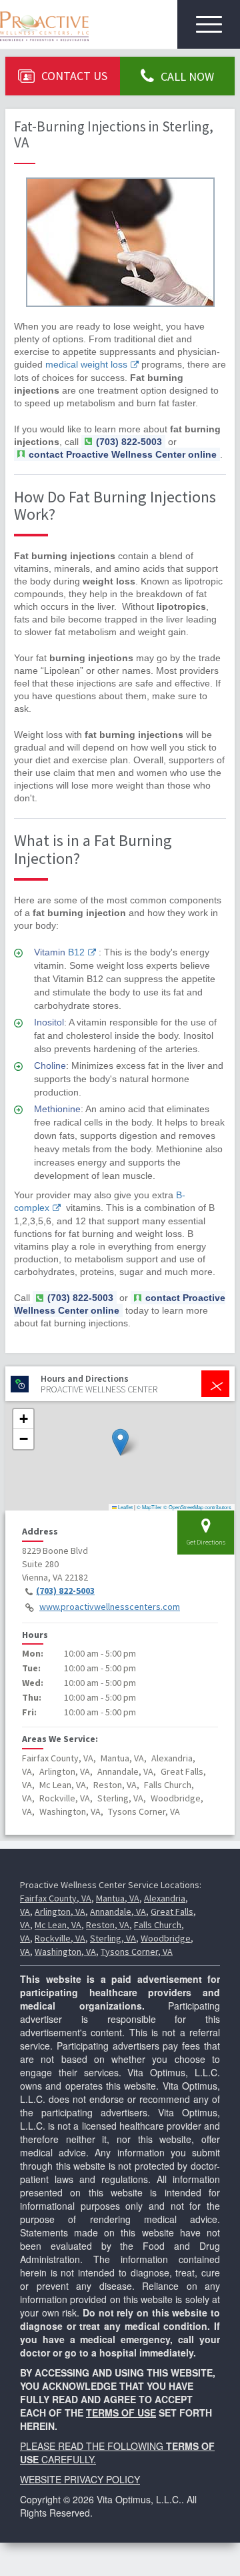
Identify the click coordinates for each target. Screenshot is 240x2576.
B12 (76, 952)
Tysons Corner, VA (137, 1952)
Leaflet (125, 1507)
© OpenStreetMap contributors (197, 1507)
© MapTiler (149, 1507)
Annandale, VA (118, 1911)
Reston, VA (108, 1925)
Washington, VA (65, 1952)
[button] (120, 1442)
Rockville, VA (60, 1938)
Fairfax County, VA (56, 1898)
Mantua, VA (118, 1898)
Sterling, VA (113, 1938)
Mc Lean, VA (58, 1925)
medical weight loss (86, 364)
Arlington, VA (60, 1911)
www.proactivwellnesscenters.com (110, 1607)
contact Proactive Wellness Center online (123, 454)
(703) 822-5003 (65, 1591)
